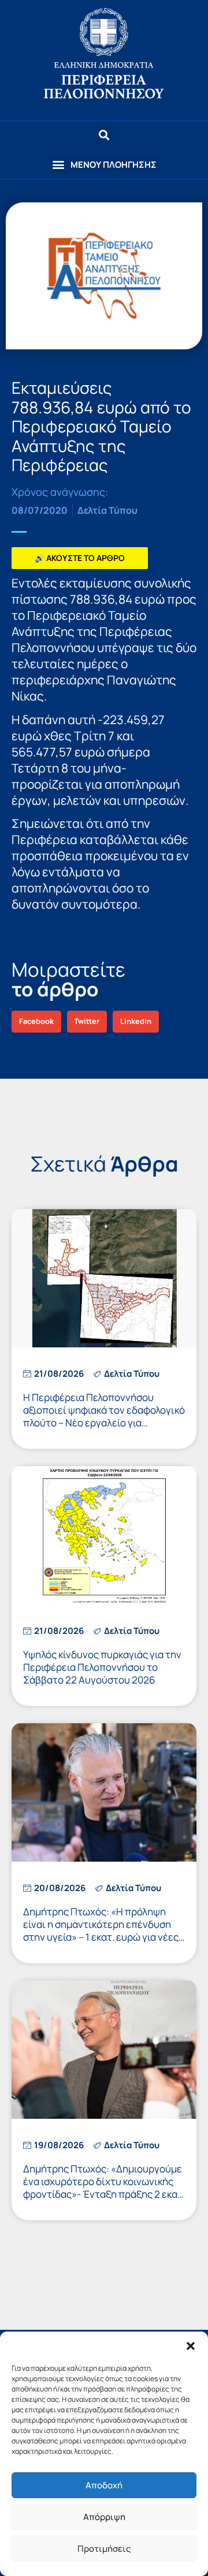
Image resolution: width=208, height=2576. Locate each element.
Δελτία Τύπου (107, 510)
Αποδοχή (104, 2485)
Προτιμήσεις (104, 2549)
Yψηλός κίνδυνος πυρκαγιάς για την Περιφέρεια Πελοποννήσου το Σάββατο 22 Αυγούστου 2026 (102, 1667)
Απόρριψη (104, 2517)
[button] (191, 2346)
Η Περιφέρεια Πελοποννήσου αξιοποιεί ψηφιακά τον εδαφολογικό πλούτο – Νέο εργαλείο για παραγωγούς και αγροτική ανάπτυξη (104, 1423)
